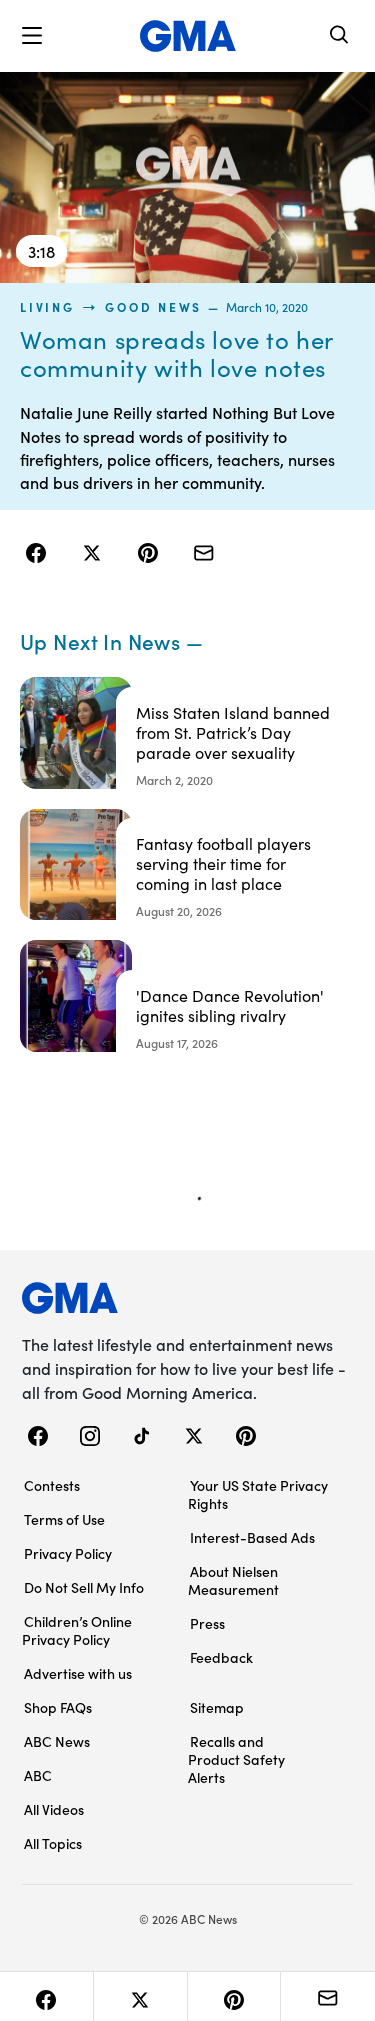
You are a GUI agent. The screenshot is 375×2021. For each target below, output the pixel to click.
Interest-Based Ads (252, 1537)
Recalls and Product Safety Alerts (236, 1759)
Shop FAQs (58, 1707)
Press (207, 1623)
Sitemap (217, 1707)
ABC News (57, 1741)
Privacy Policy (68, 1553)
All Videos (54, 1809)
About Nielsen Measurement (233, 1580)
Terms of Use (64, 1519)
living (47, 307)
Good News (153, 307)
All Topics (53, 1843)
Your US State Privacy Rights (258, 1494)
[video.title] (187, 177)
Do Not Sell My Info (84, 1587)
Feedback (221, 1657)
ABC (38, 1775)
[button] (32, 36)
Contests (52, 1485)
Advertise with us (78, 1673)
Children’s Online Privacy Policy (77, 1630)
